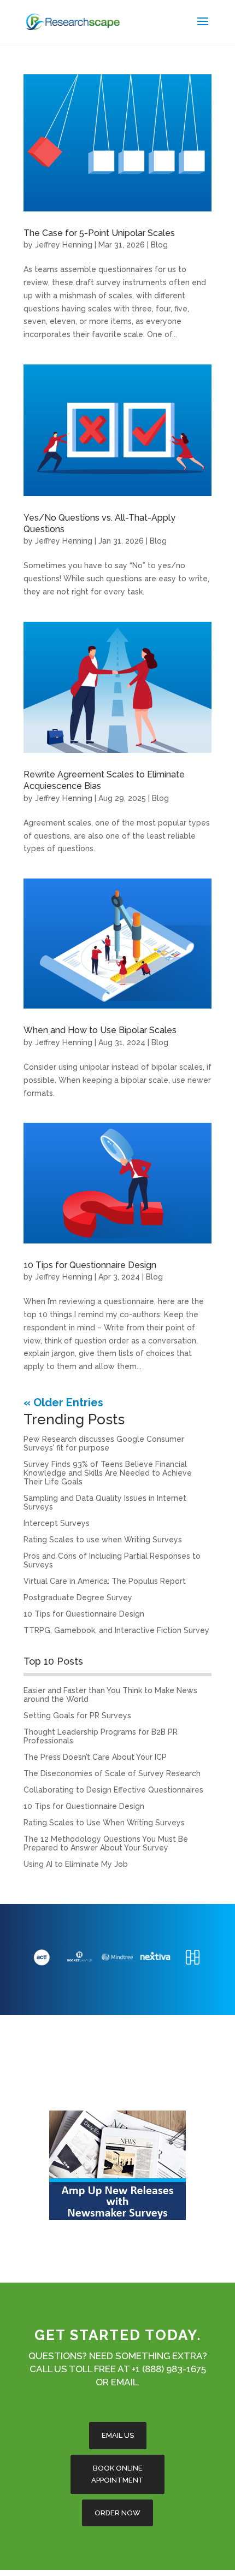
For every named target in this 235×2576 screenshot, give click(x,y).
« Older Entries (63, 1402)
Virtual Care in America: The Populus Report (105, 1581)
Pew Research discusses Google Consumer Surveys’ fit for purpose (104, 1443)
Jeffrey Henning (64, 245)
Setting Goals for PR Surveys (77, 1716)
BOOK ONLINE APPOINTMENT (117, 2474)
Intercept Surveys (57, 1523)
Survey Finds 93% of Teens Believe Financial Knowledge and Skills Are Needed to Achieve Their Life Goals (108, 1473)
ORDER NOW (117, 2512)
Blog (159, 245)
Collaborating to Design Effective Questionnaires (113, 1790)
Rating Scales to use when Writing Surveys (103, 1540)
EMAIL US (118, 2435)
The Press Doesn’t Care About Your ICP (95, 1757)
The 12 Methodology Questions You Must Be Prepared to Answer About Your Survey (106, 1843)
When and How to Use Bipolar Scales (100, 1030)
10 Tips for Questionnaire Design (90, 1265)
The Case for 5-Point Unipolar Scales (99, 233)
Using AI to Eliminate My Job (76, 1864)
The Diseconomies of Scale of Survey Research (112, 1773)
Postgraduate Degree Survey (78, 1598)
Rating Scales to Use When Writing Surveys (104, 1823)
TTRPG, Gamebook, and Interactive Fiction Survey (116, 1630)
